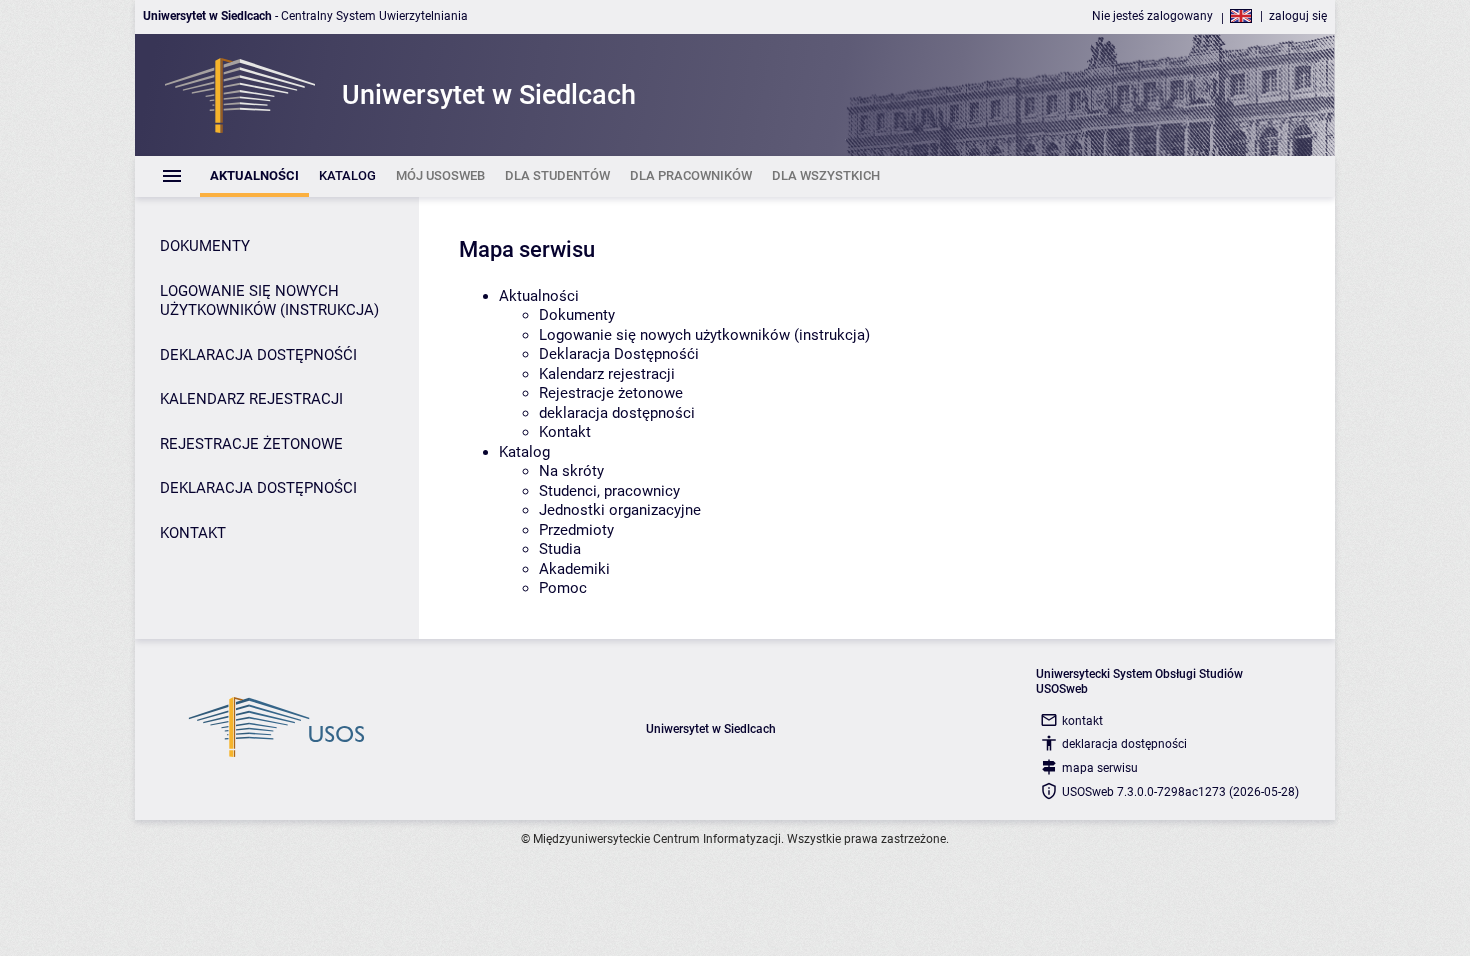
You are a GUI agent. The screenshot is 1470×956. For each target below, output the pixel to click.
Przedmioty (576, 530)
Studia (560, 549)
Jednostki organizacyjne (620, 510)
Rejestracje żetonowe (611, 393)
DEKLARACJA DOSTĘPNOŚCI (258, 488)
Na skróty (571, 471)
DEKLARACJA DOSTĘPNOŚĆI (258, 355)
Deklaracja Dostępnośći (619, 354)
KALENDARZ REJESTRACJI (251, 399)
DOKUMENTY (205, 246)
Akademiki (574, 569)
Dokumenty (577, 315)
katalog (524, 452)
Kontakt (565, 432)
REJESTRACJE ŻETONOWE (251, 444)
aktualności (539, 296)
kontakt (1082, 721)
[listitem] (254, 176)
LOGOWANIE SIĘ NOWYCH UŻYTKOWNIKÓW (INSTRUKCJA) (269, 301)
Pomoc (563, 588)
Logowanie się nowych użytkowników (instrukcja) (704, 335)
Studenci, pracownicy (609, 491)
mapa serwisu (1100, 768)
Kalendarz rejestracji (607, 374)
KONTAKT (193, 533)
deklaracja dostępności (617, 413)
